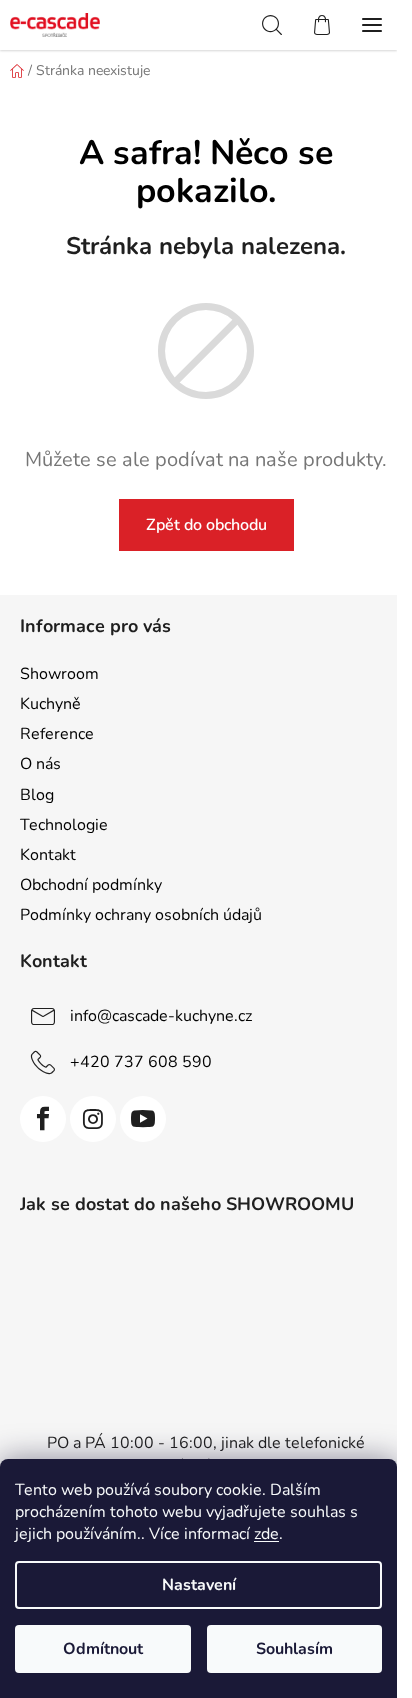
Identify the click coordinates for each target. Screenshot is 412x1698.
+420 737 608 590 (141, 1062)
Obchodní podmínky (91, 885)
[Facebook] (43, 1119)
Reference (57, 734)
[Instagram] (93, 1119)
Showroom (59, 674)
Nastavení (199, 1585)
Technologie (64, 825)
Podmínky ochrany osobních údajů (141, 915)
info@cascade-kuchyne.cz (161, 1016)
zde (266, 1534)
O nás (40, 764)
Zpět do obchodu (206, 525)
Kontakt (48, 855)
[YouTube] (143, 1119)
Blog (37, 795)
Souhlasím (294, 1649)
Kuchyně (50, 704)
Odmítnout (103, 1649)
